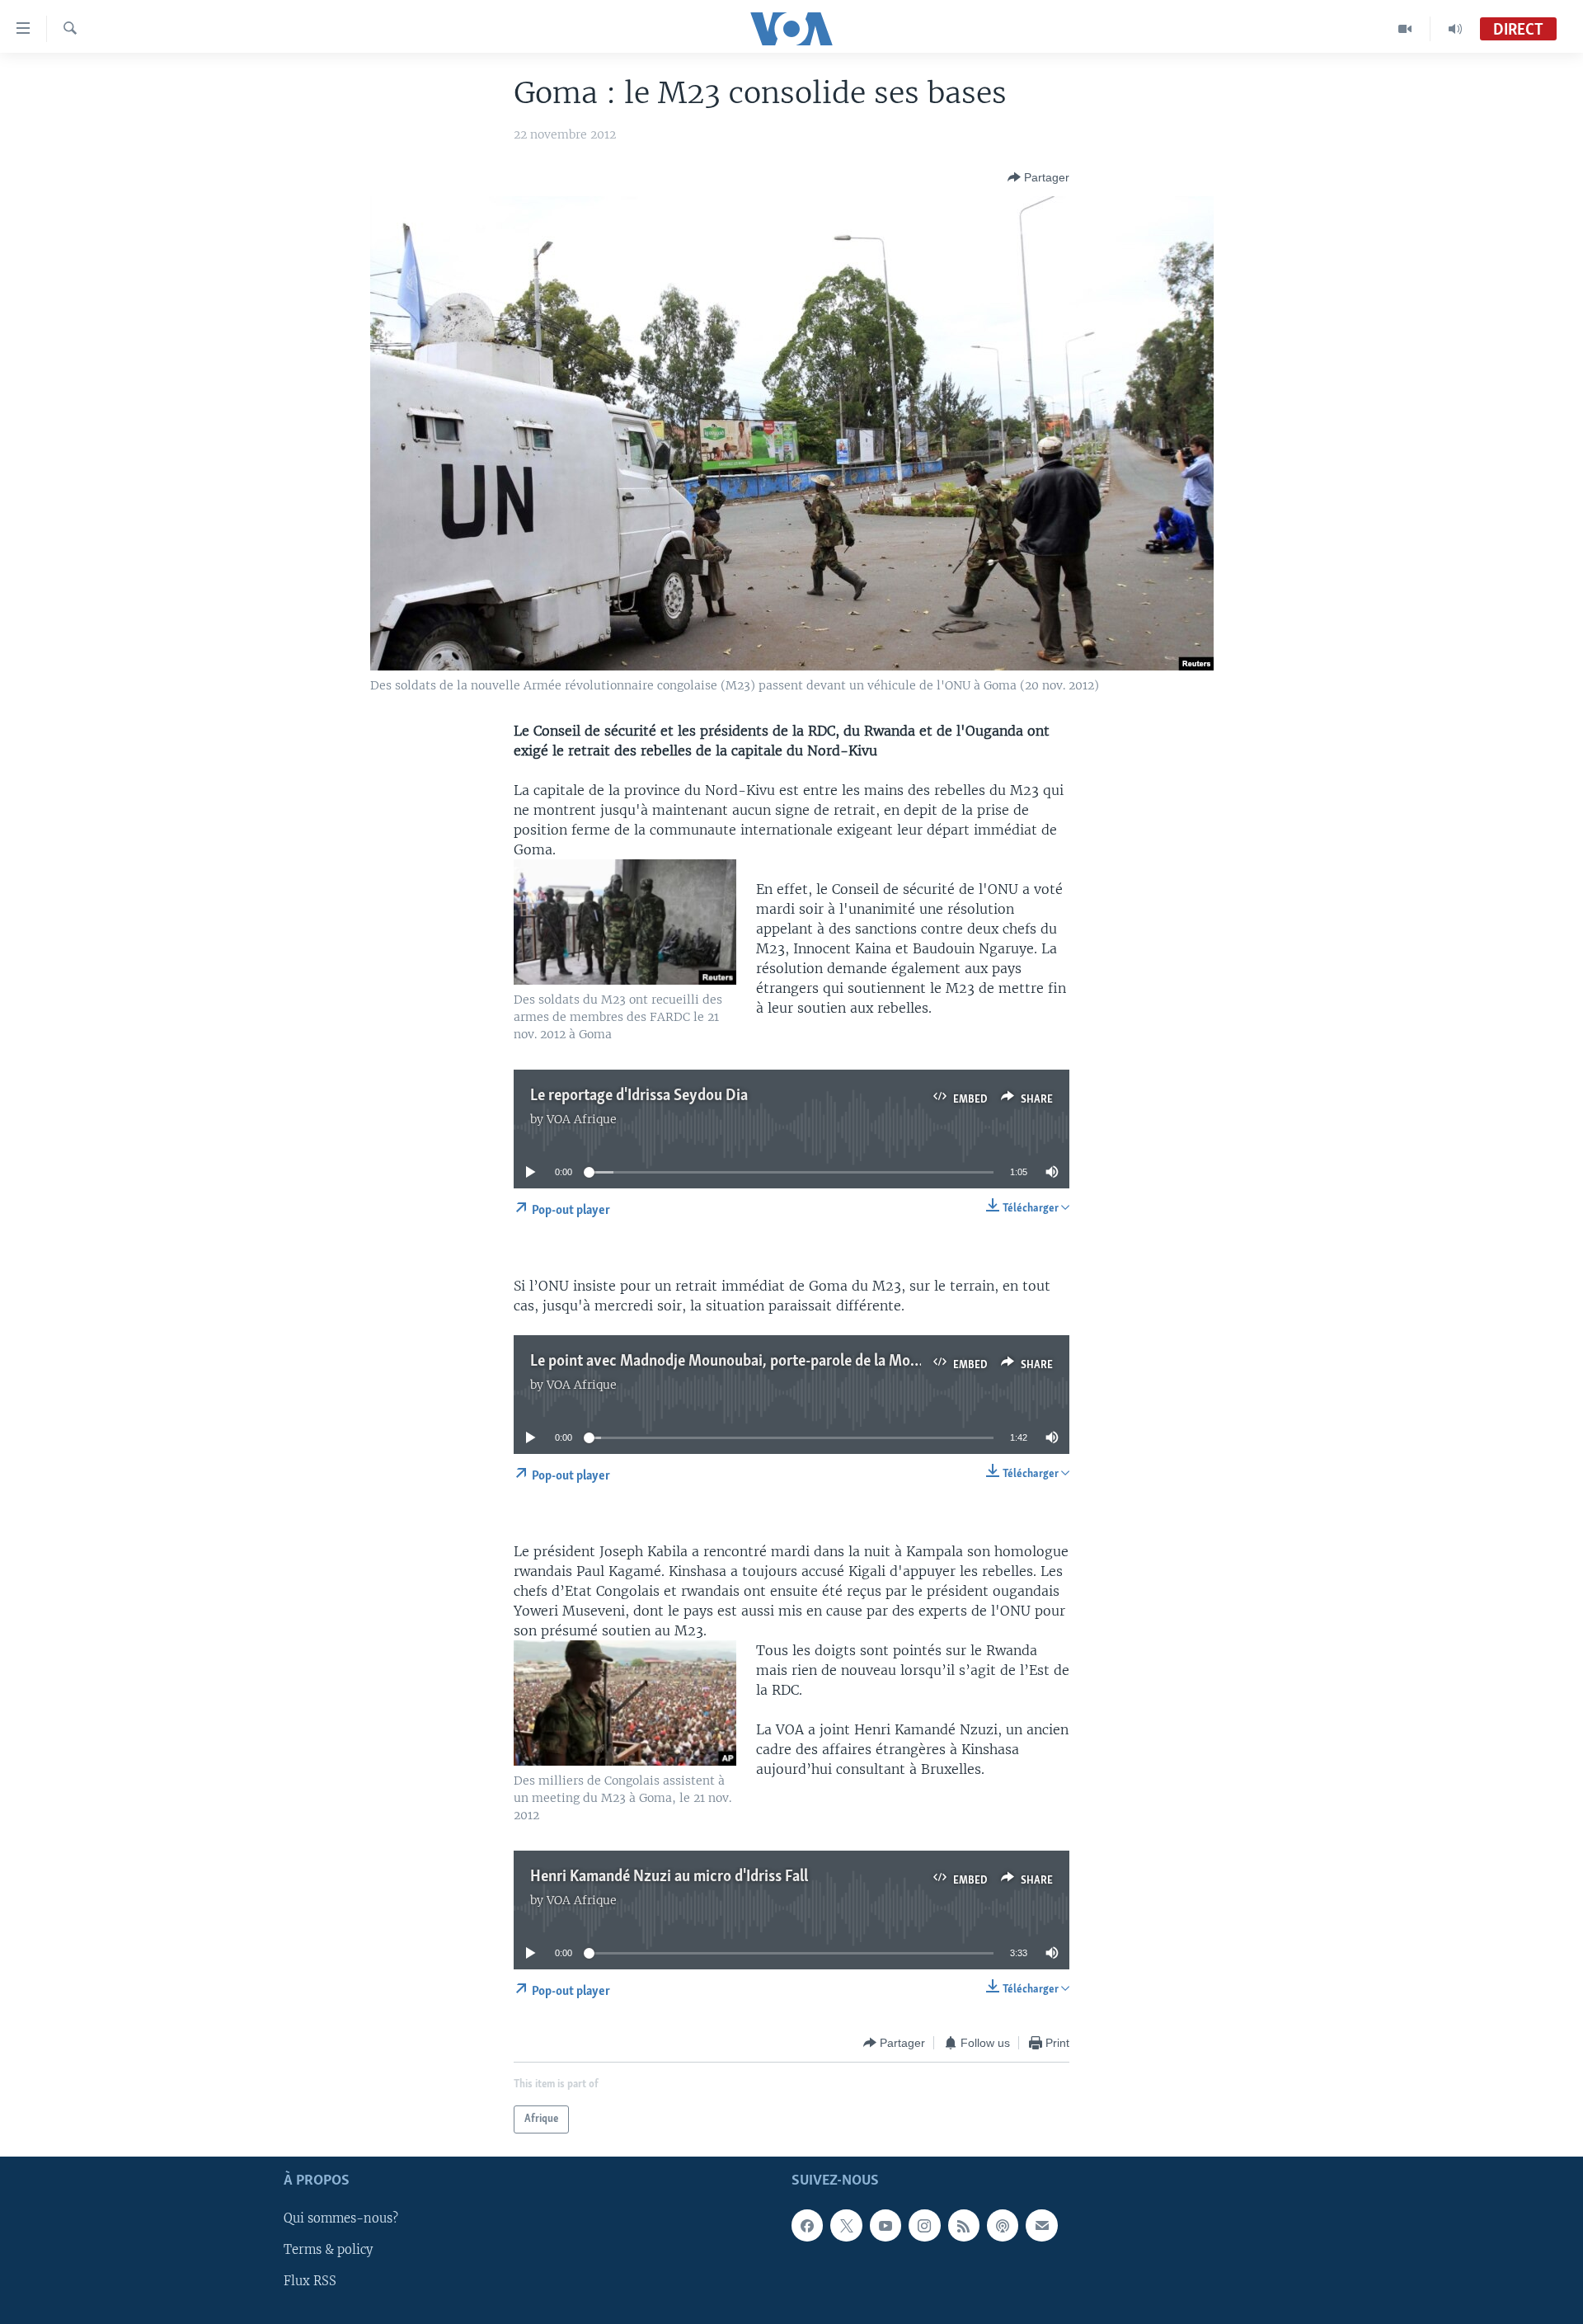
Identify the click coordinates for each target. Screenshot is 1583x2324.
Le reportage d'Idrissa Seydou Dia (639, 1096)
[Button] (1038, 177)
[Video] (1405, 29)
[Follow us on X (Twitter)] (846, 2226)
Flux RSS (310, 2282)
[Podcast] (1003, 2226)
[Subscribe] (1041, 2226)
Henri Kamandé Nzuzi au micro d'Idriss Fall (669, 1877)
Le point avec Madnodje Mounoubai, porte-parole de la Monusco (740, 1362)
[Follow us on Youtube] (885, 2226)
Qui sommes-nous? (341, 2219)
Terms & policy (328, 2251)
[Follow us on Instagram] (924, 2226)
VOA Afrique (582, 1119)
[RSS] (964, 2226)
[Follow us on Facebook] (807, 2226)
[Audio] (1455, 29)
